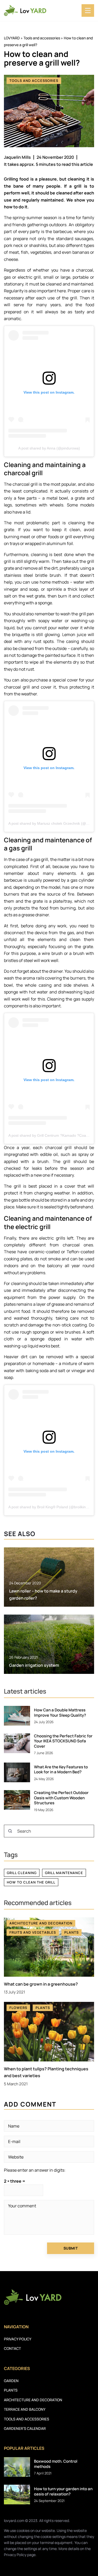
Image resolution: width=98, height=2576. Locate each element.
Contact (12, 2348)
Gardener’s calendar (25, 2428)
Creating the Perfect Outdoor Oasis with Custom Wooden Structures (61, 1798)
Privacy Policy (15, 2555)
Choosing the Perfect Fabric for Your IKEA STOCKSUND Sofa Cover (63, 1741)
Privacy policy (18, 2339)
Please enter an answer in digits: (35, 2170)
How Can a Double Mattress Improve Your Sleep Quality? (60, 1713)
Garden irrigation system (34, 1665)
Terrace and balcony (25, 2409)
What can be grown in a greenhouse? (41, 1984)
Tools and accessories (34, 81)
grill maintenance (64, 1873)
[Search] (10, 1831)
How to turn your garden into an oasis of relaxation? (63, 2491)
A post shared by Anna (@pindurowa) (49, 448)
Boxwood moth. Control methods (56, 2464)
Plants (11, 2390)
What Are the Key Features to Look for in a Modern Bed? (61, 1770)
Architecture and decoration (33, 2400)
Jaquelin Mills (17, 157)
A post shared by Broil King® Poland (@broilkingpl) (50, 1507)
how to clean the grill (31, 1882)
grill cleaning (22, 1873)
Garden (11, 2381)
